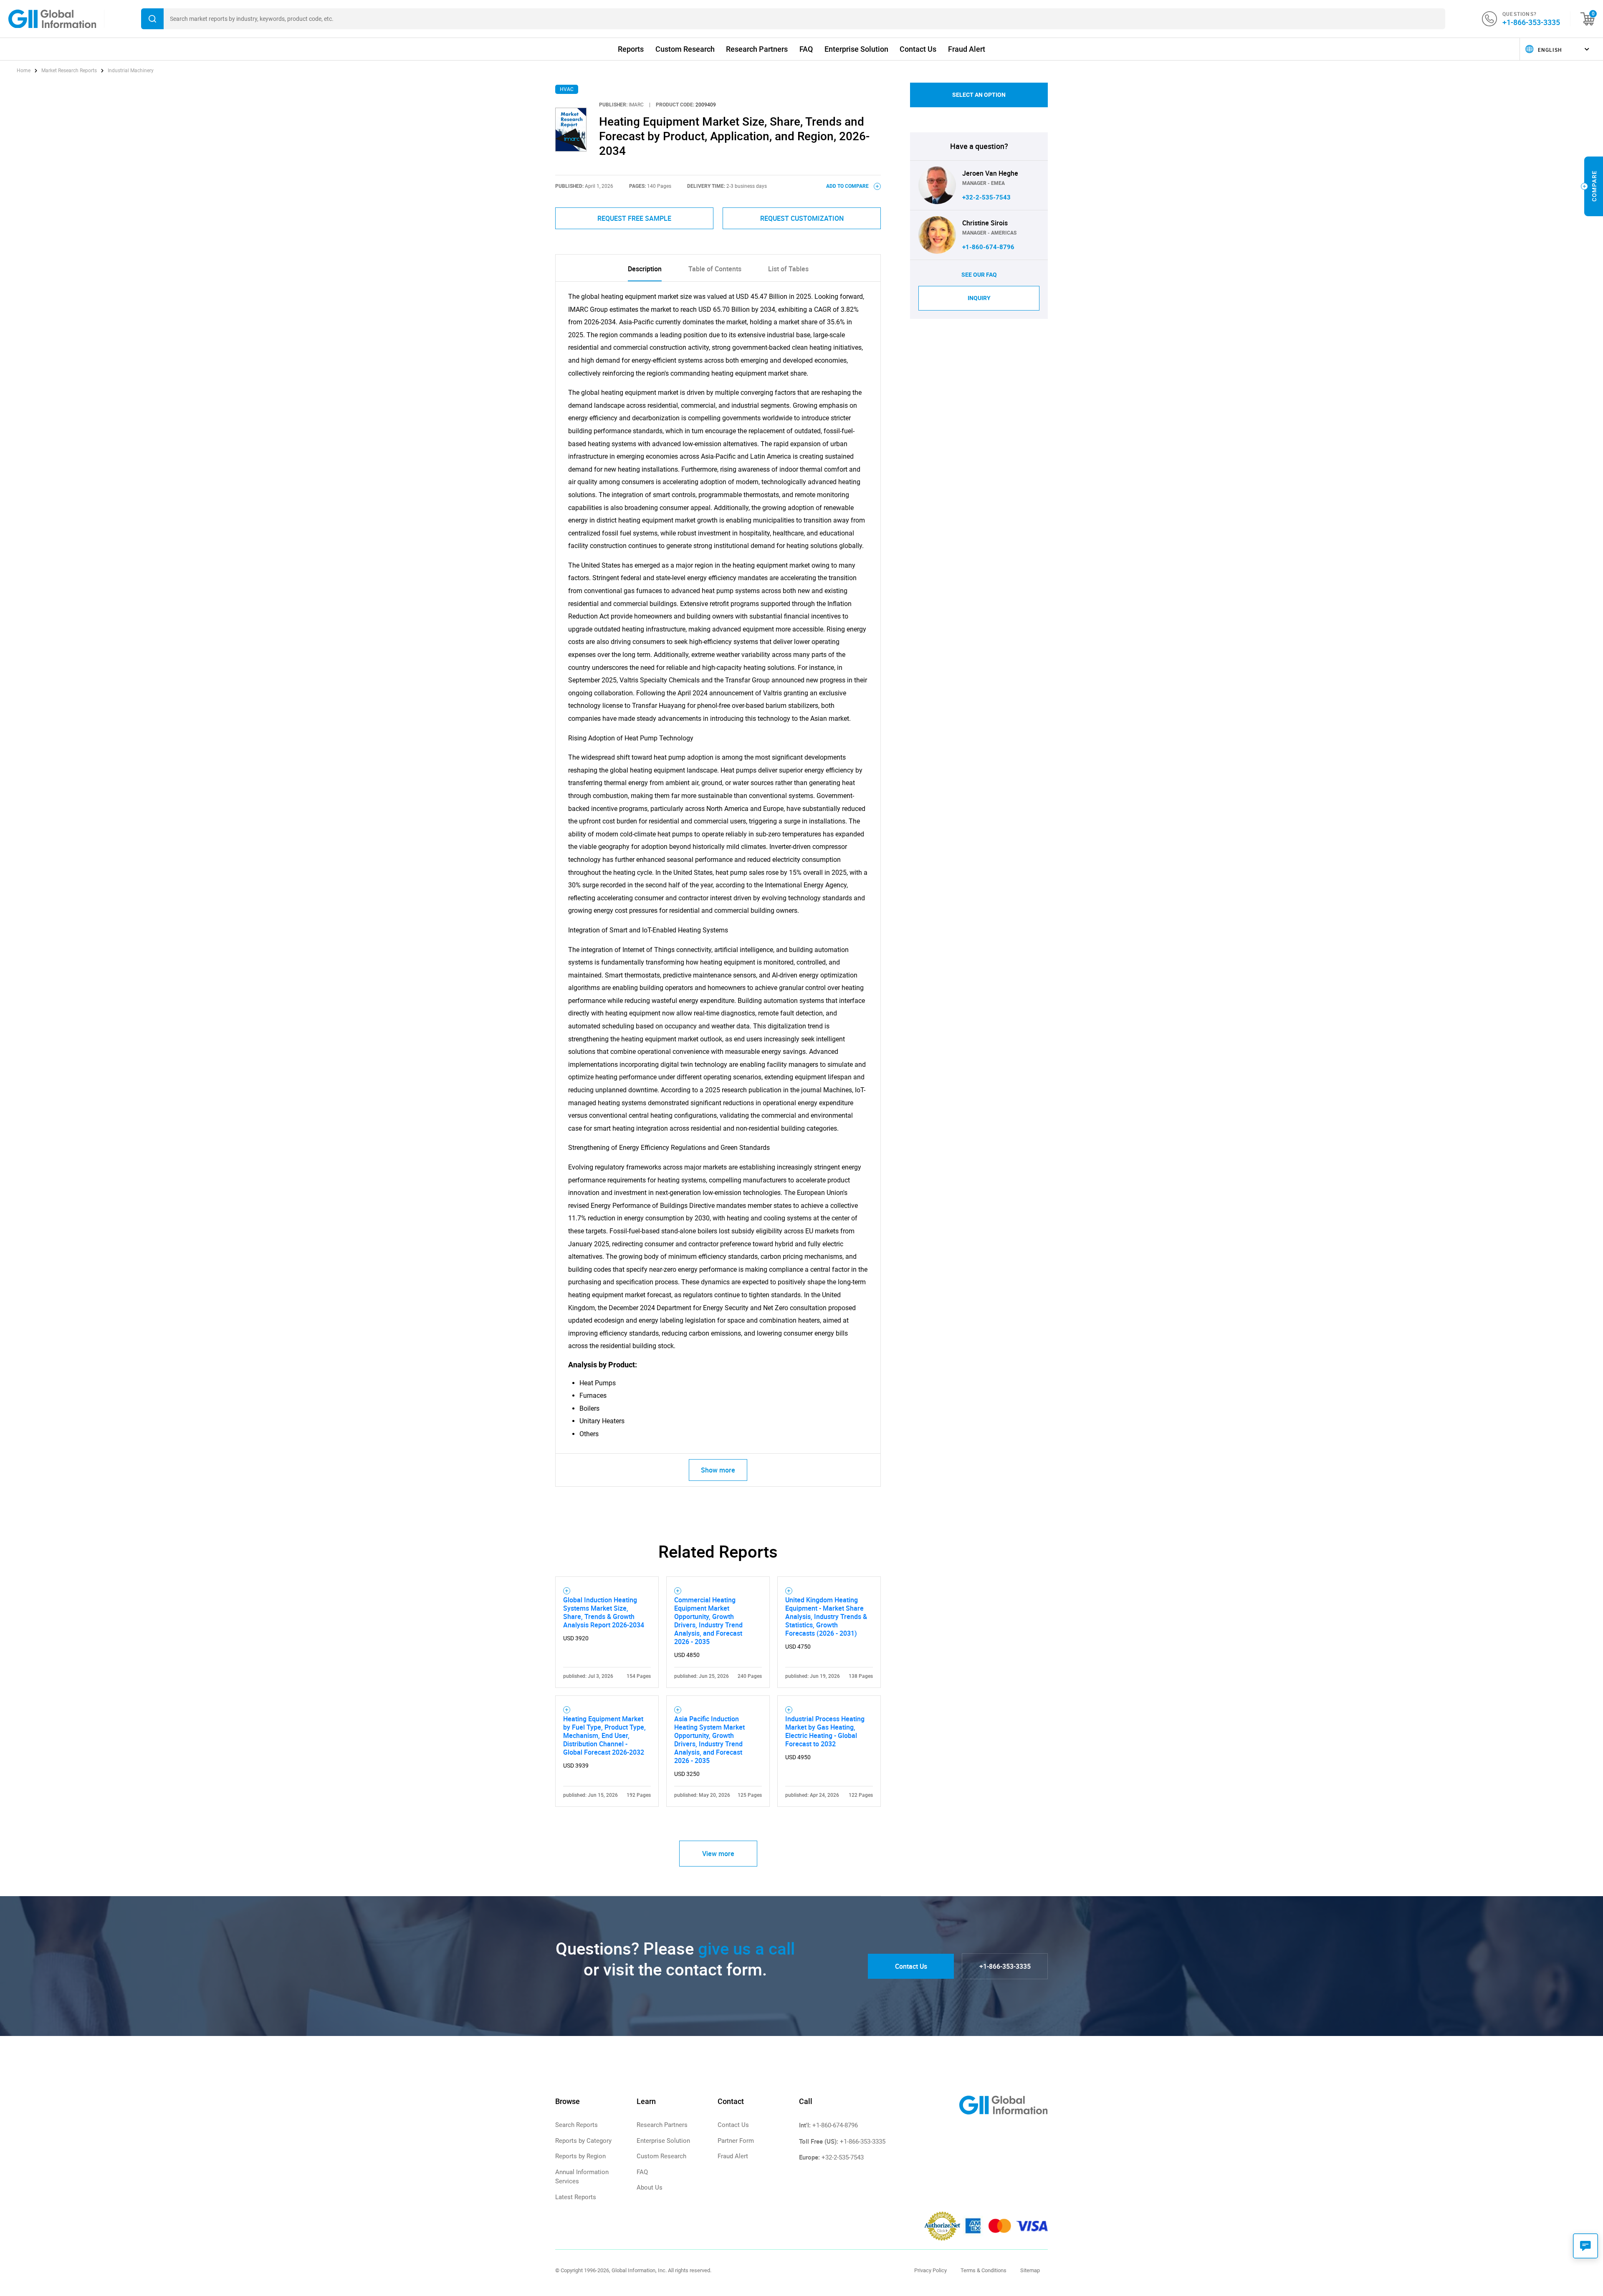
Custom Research (685, 49)
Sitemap (1030, 2270)
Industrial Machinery (131, 71)
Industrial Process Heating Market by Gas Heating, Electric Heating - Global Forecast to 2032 (825, 1731)
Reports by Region (580, 2156)
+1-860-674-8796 (988, 247)
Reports (631, 49)
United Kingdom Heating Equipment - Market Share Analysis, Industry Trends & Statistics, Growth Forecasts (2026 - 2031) (826, 1617)
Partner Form (736, 2141)
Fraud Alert (967, 49)
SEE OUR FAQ (979, 275)
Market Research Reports (69, 71)
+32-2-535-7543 (986, 197)
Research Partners (757, 49)
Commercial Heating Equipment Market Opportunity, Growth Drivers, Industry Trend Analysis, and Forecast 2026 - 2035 (708, 1621)
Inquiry (979, 298)
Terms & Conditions (984, 2270)
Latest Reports (576, 2197)
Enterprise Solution (856, 49)
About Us (650, 2187)
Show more (718, 1470)
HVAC (567, 89)
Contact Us (918, 49)
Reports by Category (583, 2141)
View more (718, 1854)
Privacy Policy (930, 2270)
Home (24, 71)
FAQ (806, 49)
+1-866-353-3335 (1531, 22)
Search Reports (576, 2125)
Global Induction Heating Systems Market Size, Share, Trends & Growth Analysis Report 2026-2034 (604, 1612)
